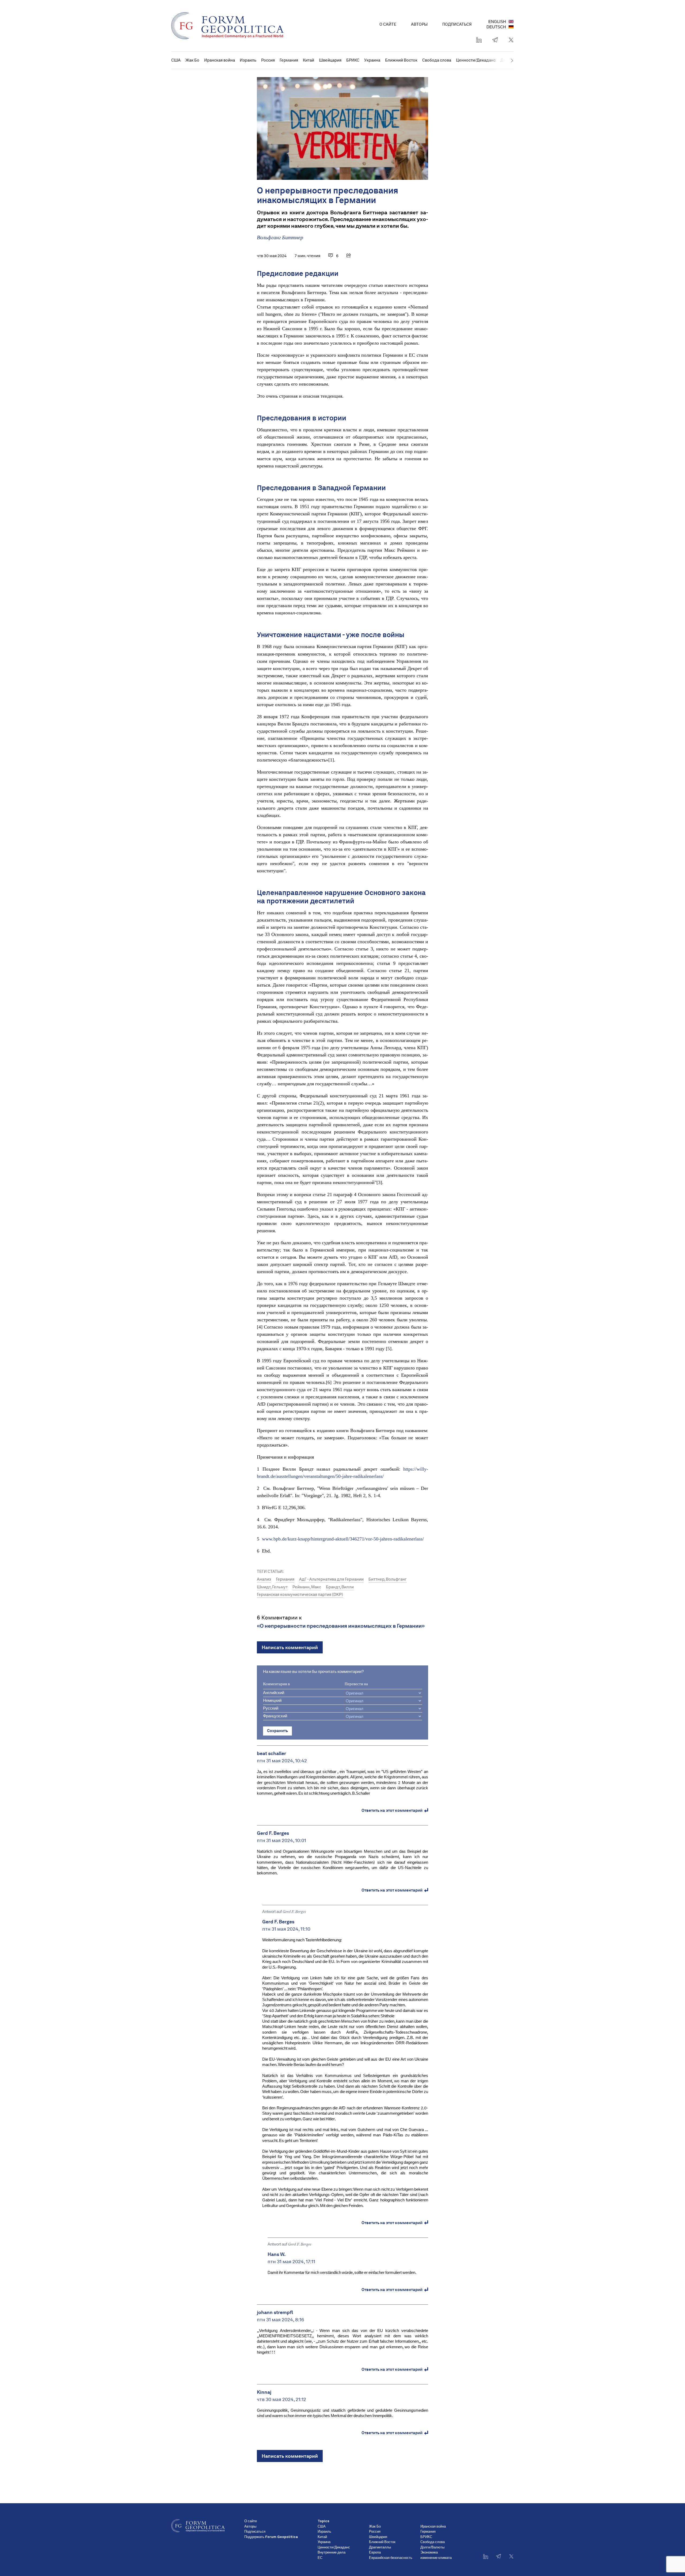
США (176, 60)
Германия (289, 60)
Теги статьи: (270, 1572)
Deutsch (496, 27)
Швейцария (330, 60)
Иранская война (220, 60)
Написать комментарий (290, 1647)
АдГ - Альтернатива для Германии (331, 1579)
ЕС (320, 2558)
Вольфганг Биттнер (280, 238)
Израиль (248, 60)
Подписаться (457, 24)
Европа (375, 2553)
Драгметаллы (380, 2548)
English (497, 22)
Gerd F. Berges (294, 1912)
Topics (324, 2521)
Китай (309, 60)
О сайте (388, 24)
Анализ (264, 1579)
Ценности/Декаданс (476, 60)
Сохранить (277, 1731)
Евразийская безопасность (391, 2558)
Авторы (419, 24)
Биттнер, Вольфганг (388, 1579)
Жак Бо (192, 60)
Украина (372, 60)
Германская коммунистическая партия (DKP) (300, 1595)
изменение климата (436, 2558)
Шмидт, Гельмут (272, 1587)
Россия (268, 60)
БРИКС (353, 60)
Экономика (429, 2553)
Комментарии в (276, 1684)
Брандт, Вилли (340, 1587)
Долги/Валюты (432, 2548)
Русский (271, 1708)
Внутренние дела (332, 2553)
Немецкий (272, 1701)
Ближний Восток (401, 60)
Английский (274, 1693)
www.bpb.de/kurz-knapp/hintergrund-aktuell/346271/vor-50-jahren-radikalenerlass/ (343, 1539)
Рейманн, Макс (307, 1587)
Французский (275, 1716)
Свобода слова (437, 60)
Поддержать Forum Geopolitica (271, 2537)
